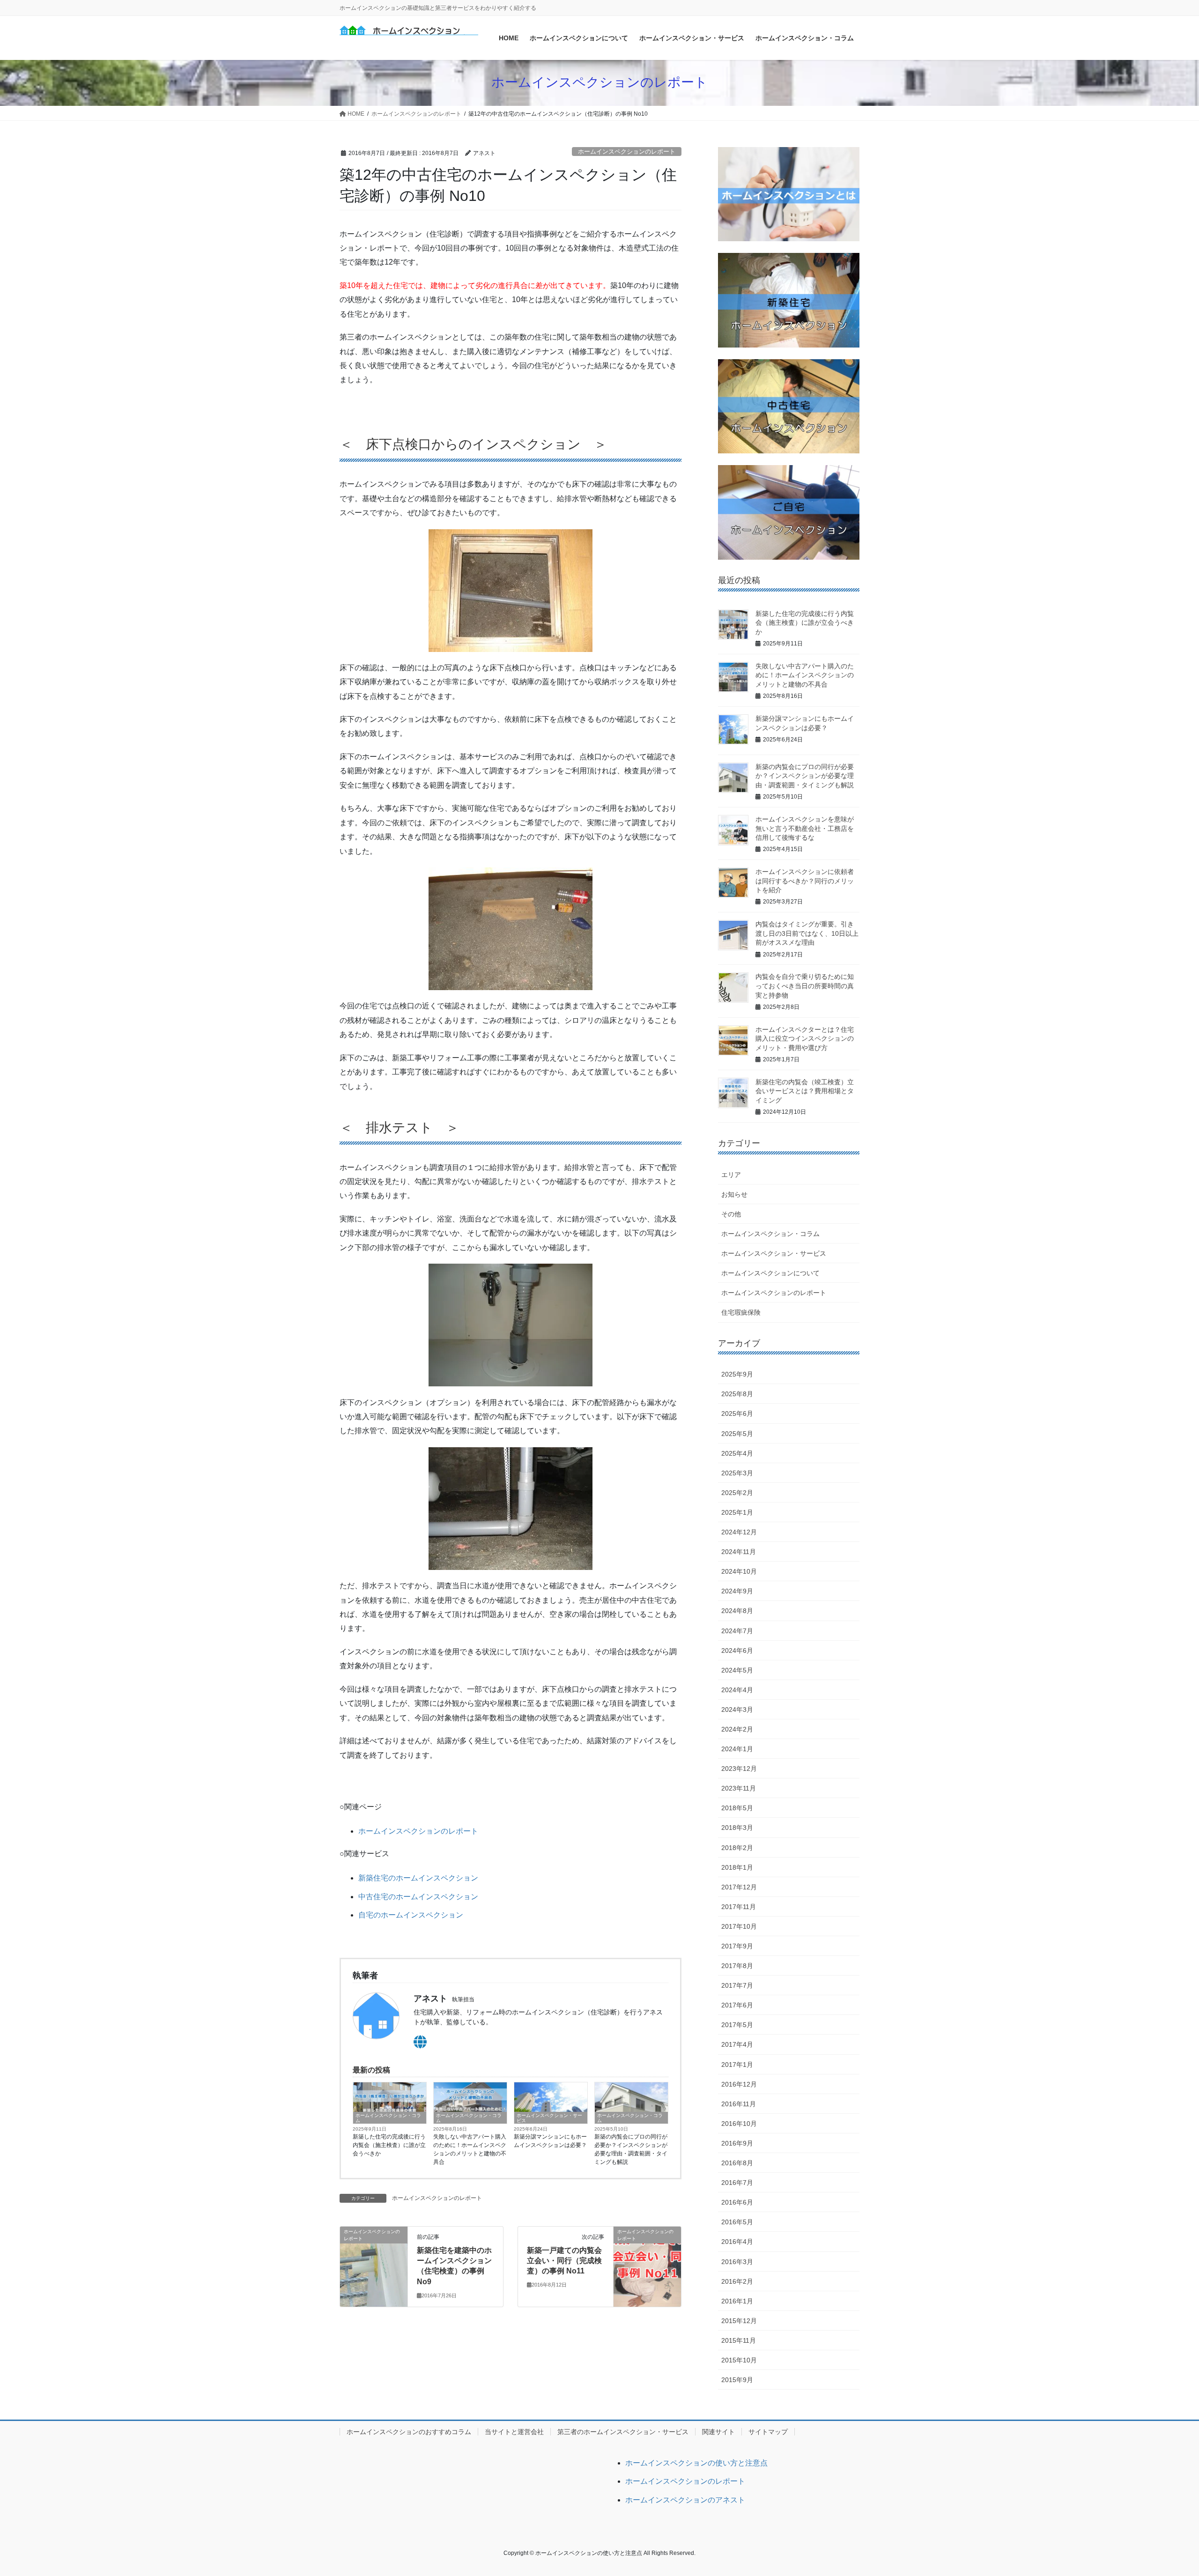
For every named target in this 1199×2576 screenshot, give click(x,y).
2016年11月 (739, 2104)
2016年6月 (737, 2202)
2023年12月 (739, 1769)
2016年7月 (737, 2183)
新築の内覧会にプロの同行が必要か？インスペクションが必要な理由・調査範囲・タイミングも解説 (631, 2149)
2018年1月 (737, 1867)
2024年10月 (739, 1571)
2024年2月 (737, 1729)
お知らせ (734, 1194)
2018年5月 (737, 1808)
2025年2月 (737, 1493)
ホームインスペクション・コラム (388, 2118)
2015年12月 (739, 2321)
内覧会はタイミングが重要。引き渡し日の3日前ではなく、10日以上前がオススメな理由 (807, 933)
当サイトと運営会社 (514, 2432)
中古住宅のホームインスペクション (418, 1897)
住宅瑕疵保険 (741, 1312)
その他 (731, 1214)
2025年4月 (737, 1453)
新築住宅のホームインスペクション (418, 1878)
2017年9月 (737, 1946)
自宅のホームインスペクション (411, 1915)
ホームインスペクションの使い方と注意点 (696, 2463)
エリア (731, 1175)
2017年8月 (737, 1966)
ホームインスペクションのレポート (627, 152)
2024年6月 (737, 1651)
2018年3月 (737, 1828)
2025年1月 (737, 1512)
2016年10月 (739, 2124)
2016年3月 (737, 2262)
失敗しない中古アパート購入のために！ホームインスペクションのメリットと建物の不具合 (470, 2149)
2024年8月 (737, 1611)
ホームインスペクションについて (770, 1273)
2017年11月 (739, 1907)
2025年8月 (737, 1394)
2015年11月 (739, 2340)
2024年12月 (739, 1532)
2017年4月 (737, 2044)
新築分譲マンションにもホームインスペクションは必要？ (550, 2141)
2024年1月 (737, 1749)
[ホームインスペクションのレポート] (374, 2266)
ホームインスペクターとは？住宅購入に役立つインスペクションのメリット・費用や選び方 (805, 1039)
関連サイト (718, 2432)
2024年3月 (737, 1710)
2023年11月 (739, 1788)
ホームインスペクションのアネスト (685, 2500)
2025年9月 (737, 1374)
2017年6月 (737, 2005)
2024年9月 (737, 1591)
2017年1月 (737, 2065)
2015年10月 (739, 2360)
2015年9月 (737, 2380)
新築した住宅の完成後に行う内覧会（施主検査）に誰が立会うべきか (389, 2145)
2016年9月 (737, 2143)
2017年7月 (737, 1985)
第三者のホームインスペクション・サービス (623, 2432)
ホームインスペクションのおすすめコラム (409, 2432)
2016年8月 (737, 2163)
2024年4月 (737, 1690)
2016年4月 (737, 2242)
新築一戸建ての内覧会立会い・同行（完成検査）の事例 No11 (564, 2261)
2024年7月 (737, 1631)
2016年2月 (737, 2281)
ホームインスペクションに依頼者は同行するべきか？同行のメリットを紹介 (805, 881)
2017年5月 (737, 2025)
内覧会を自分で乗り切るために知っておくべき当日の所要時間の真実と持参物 (805, 986)
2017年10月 (739, 1926)
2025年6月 (737, 1414)
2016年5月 (737, 2222)
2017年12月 (739, 1887)
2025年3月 (737, 1473)
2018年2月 (737, 1848)
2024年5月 (737, 1670)
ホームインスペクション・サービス (549, 2118)
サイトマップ (768, 2432)
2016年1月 (737, 2301)
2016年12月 (739, 2084)
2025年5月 (737, 1434)
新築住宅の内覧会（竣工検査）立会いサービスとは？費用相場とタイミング (805, 1091)
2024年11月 (739, 1552)
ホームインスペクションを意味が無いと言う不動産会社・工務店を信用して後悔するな (805, 828)
